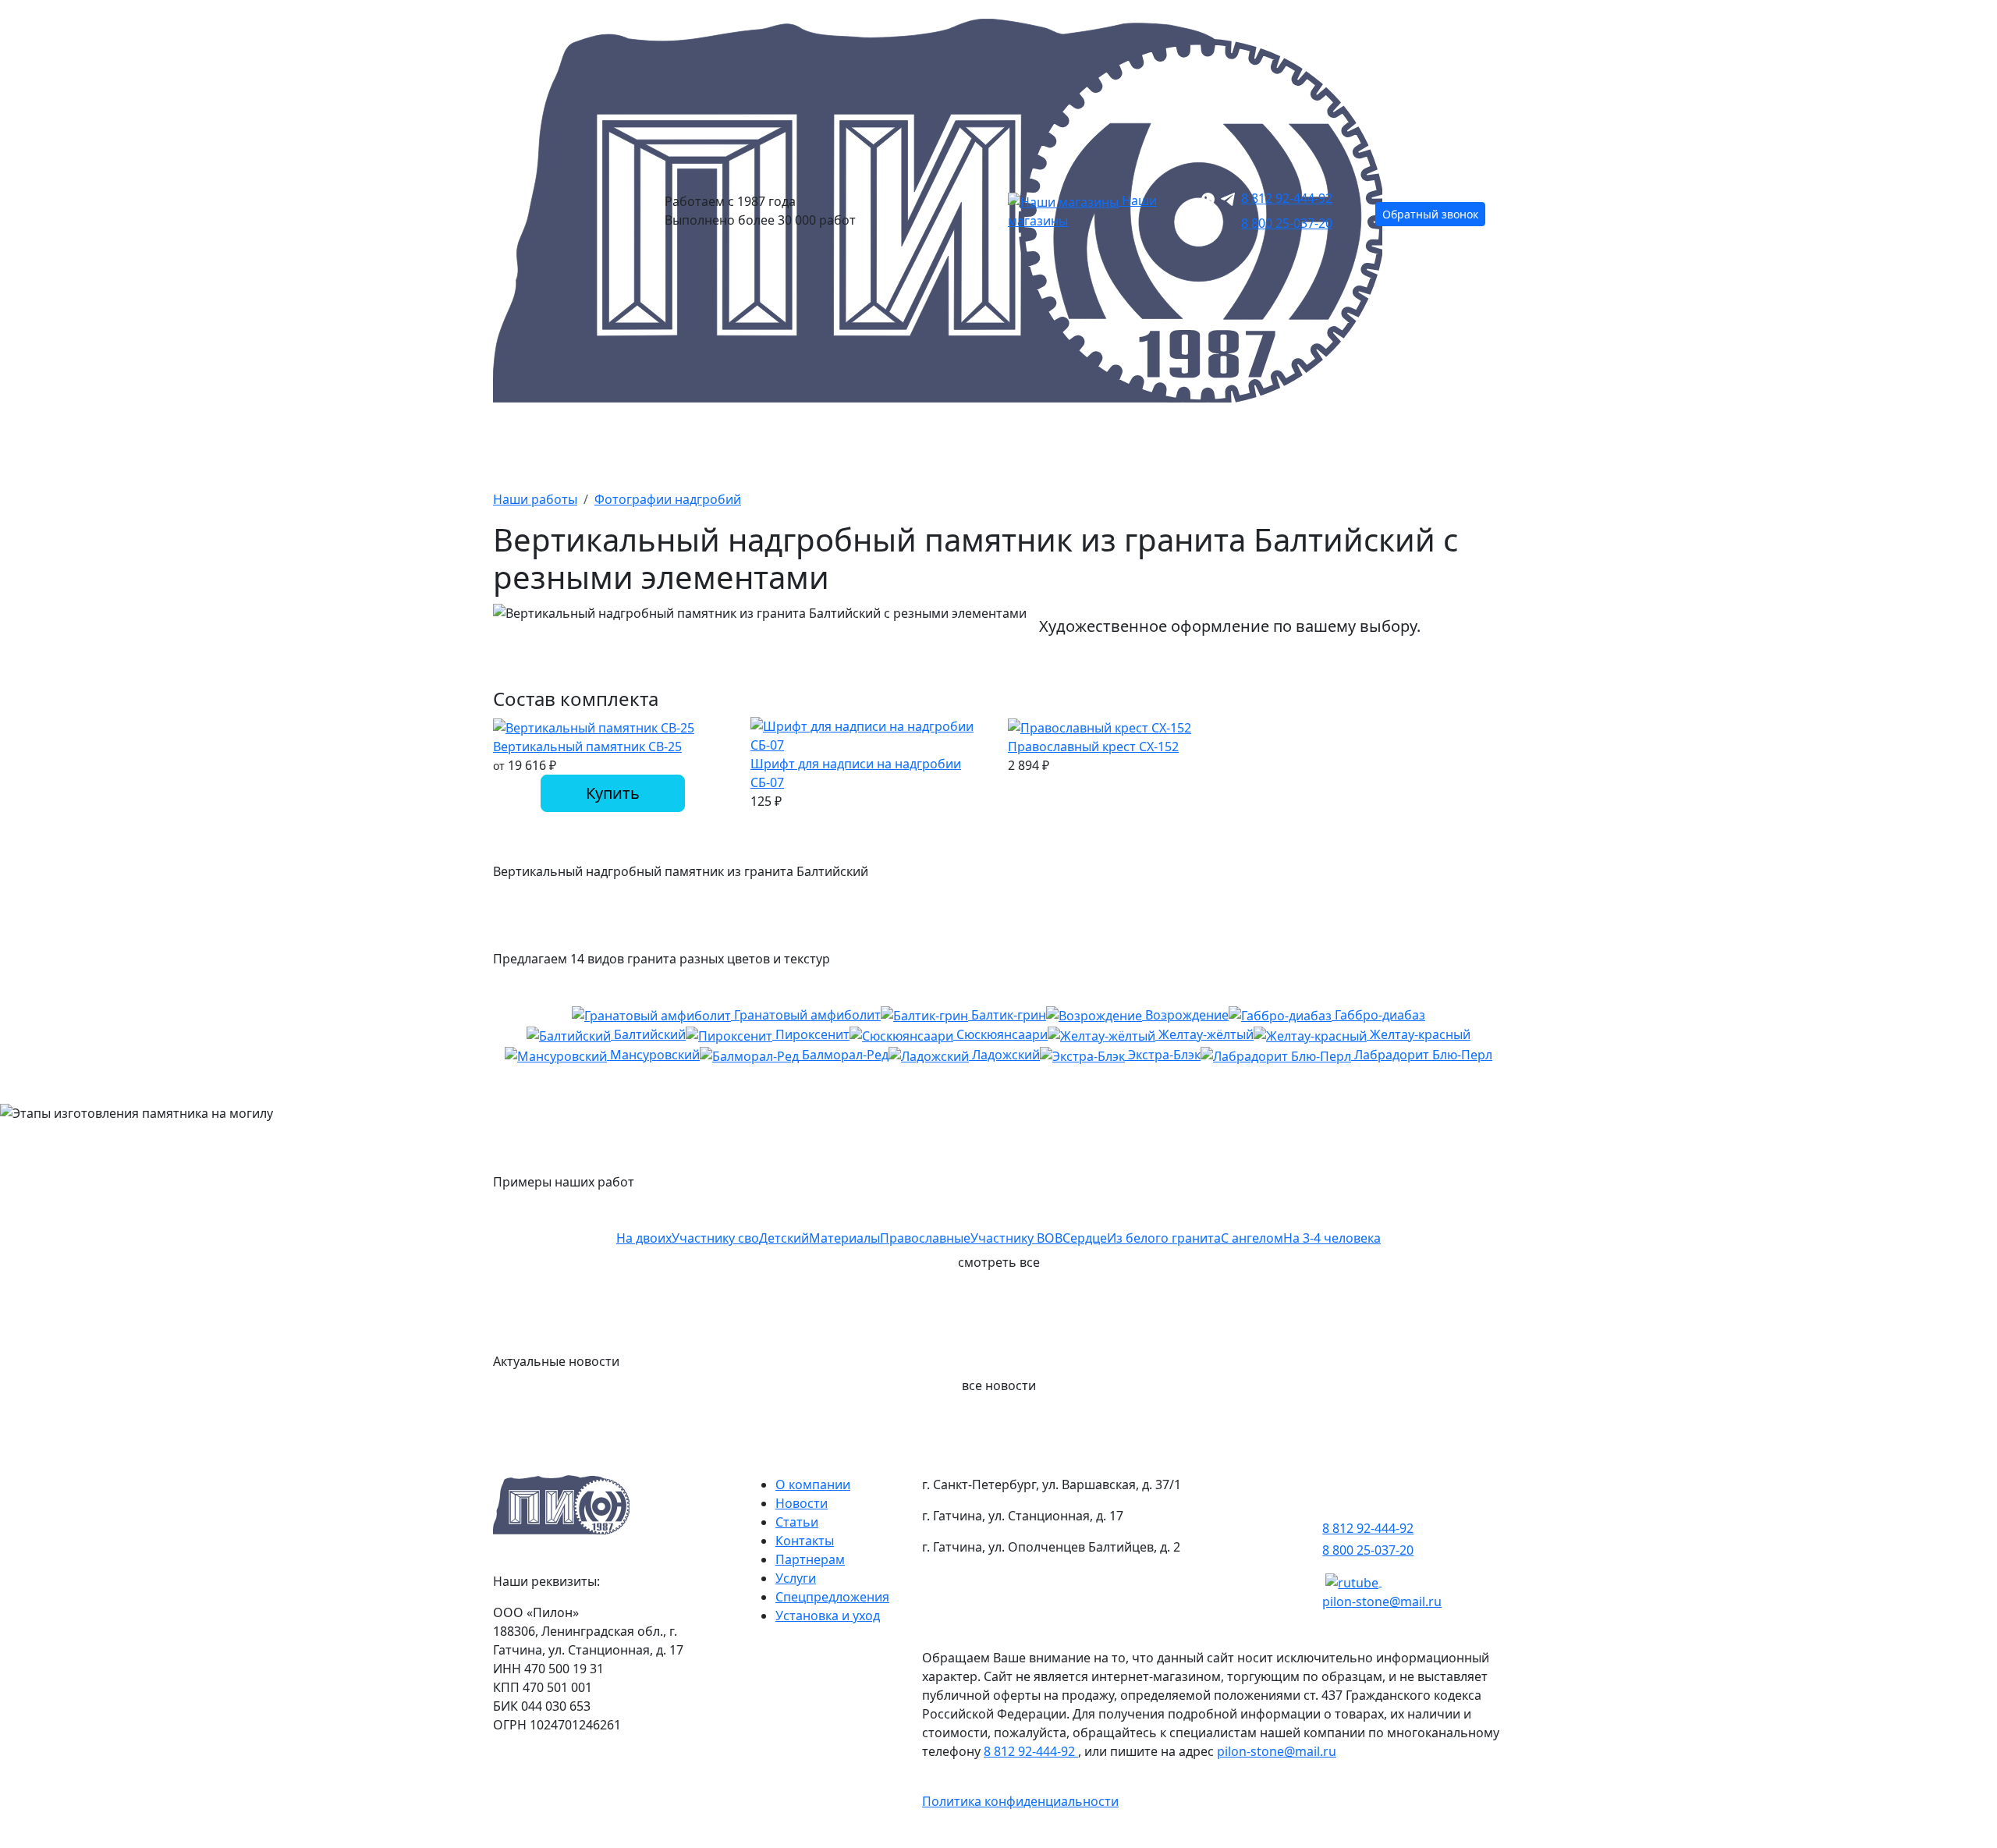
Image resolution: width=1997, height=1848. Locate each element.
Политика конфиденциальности (1020, 1801)
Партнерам (810, 1559)
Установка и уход (828, 1616)
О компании (813, 1484)
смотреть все (999, 1262)
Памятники (668, 443)
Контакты (1462, 443)
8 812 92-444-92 (1287, 198)
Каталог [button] (523, 443)
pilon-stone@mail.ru (1382, 1601)
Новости (802, 1503)
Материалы (947, 443)
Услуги (796, 1578)
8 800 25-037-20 (1287, 223)
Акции (807, 443)
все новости (999, 1385)
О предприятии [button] (1289, 443)
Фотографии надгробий (668, 499)
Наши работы (1111, 443)
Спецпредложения (832, 1597)
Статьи (797, 1522)
